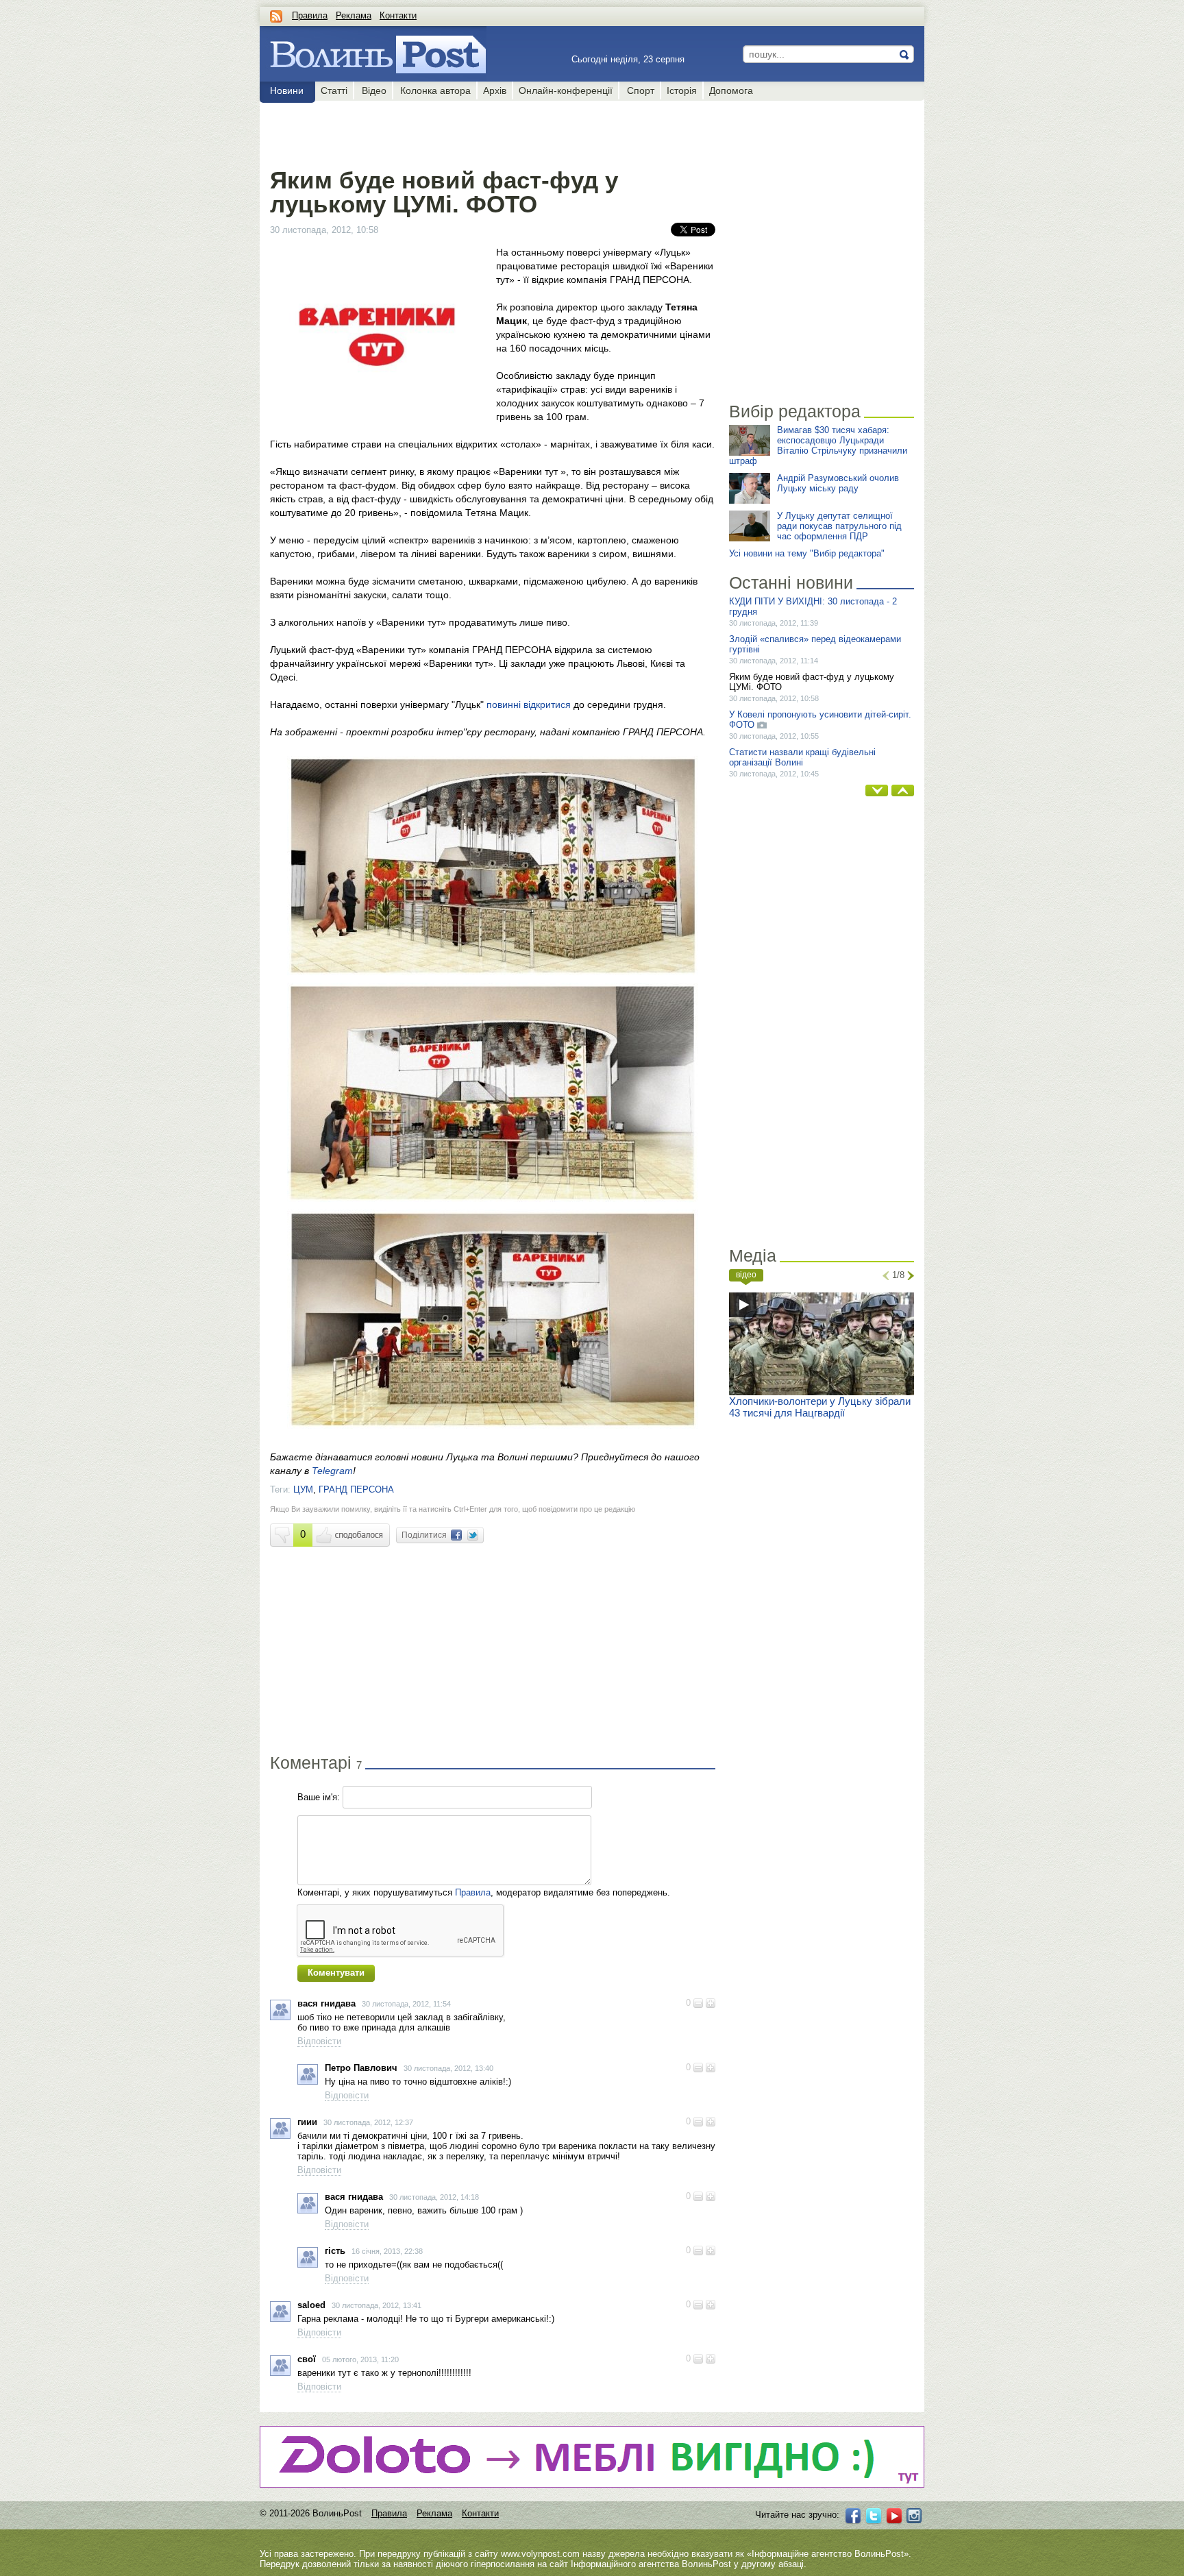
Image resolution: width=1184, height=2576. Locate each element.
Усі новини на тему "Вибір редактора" (807, 553)
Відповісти (319, 2041)
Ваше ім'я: (319, 1797)
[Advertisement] (492, 132)
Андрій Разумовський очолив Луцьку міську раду (838, 483)
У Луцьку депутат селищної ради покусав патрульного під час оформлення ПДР (839, 526)
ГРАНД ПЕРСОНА (356, 1489)
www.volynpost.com (540, 2554)
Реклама (354, 15)
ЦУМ (303, 1489)
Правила (310, 15)
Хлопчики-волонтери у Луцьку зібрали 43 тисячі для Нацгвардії (820, 1407)
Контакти (398, 15)
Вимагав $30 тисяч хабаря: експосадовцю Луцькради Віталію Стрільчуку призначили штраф (818, 445)
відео (746, 1275)
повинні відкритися (529, 704)
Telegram (332, 1471)
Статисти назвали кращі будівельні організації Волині (802, 757)
